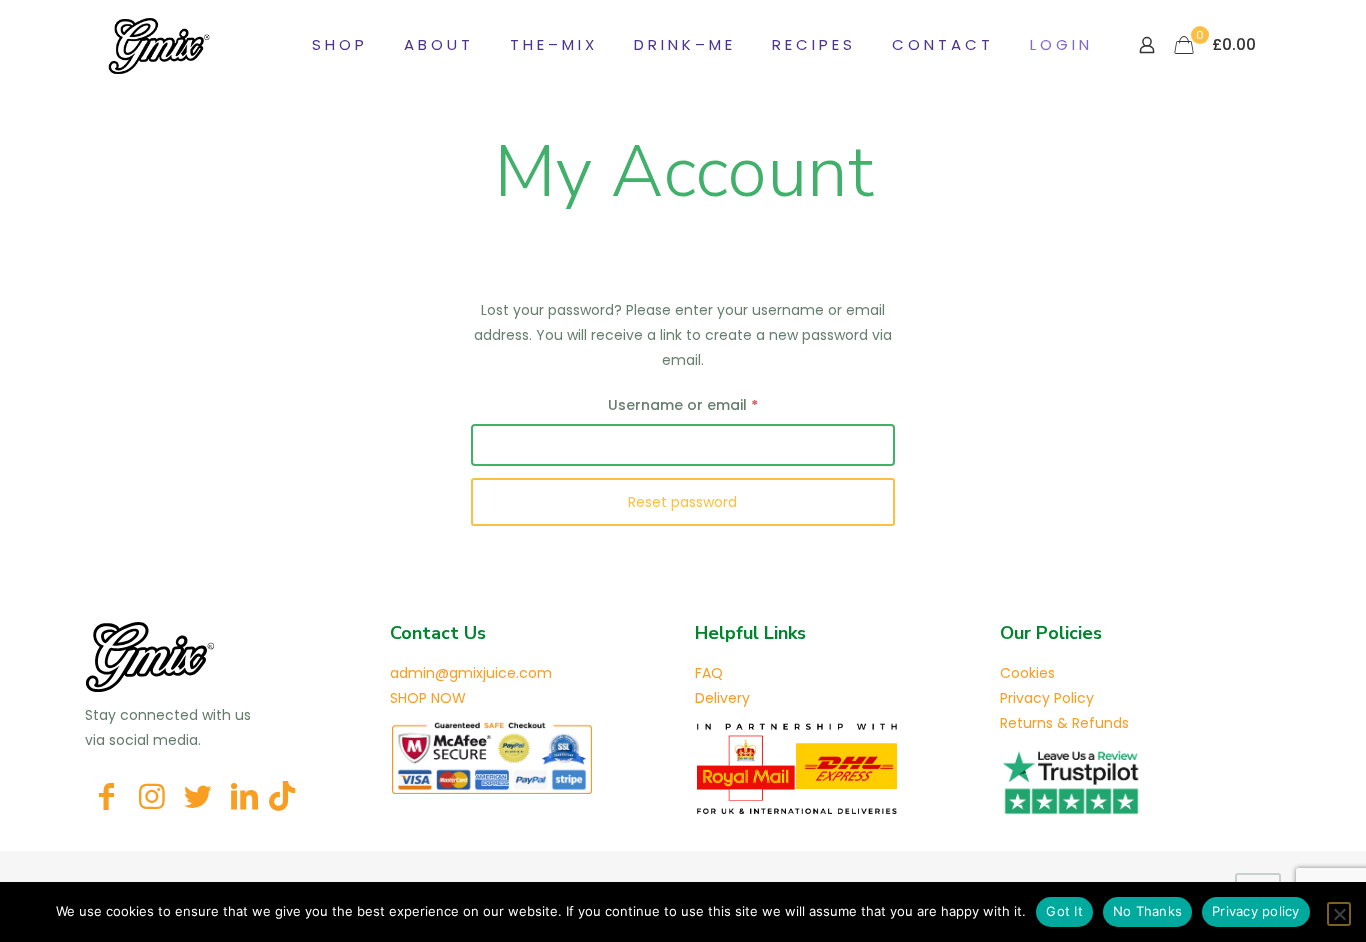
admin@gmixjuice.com (471, 673)
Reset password (682, 502)
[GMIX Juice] (159, 45)
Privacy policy (1256, 911)
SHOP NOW (428, 698)
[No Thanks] (1339, 914)
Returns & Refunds (1064, 723)
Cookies (1027, 673)
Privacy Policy (1047, 698)
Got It (1064, 911)
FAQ (709, 673)
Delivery (722, 698)
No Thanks (1147, 911)
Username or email (715, 404)
